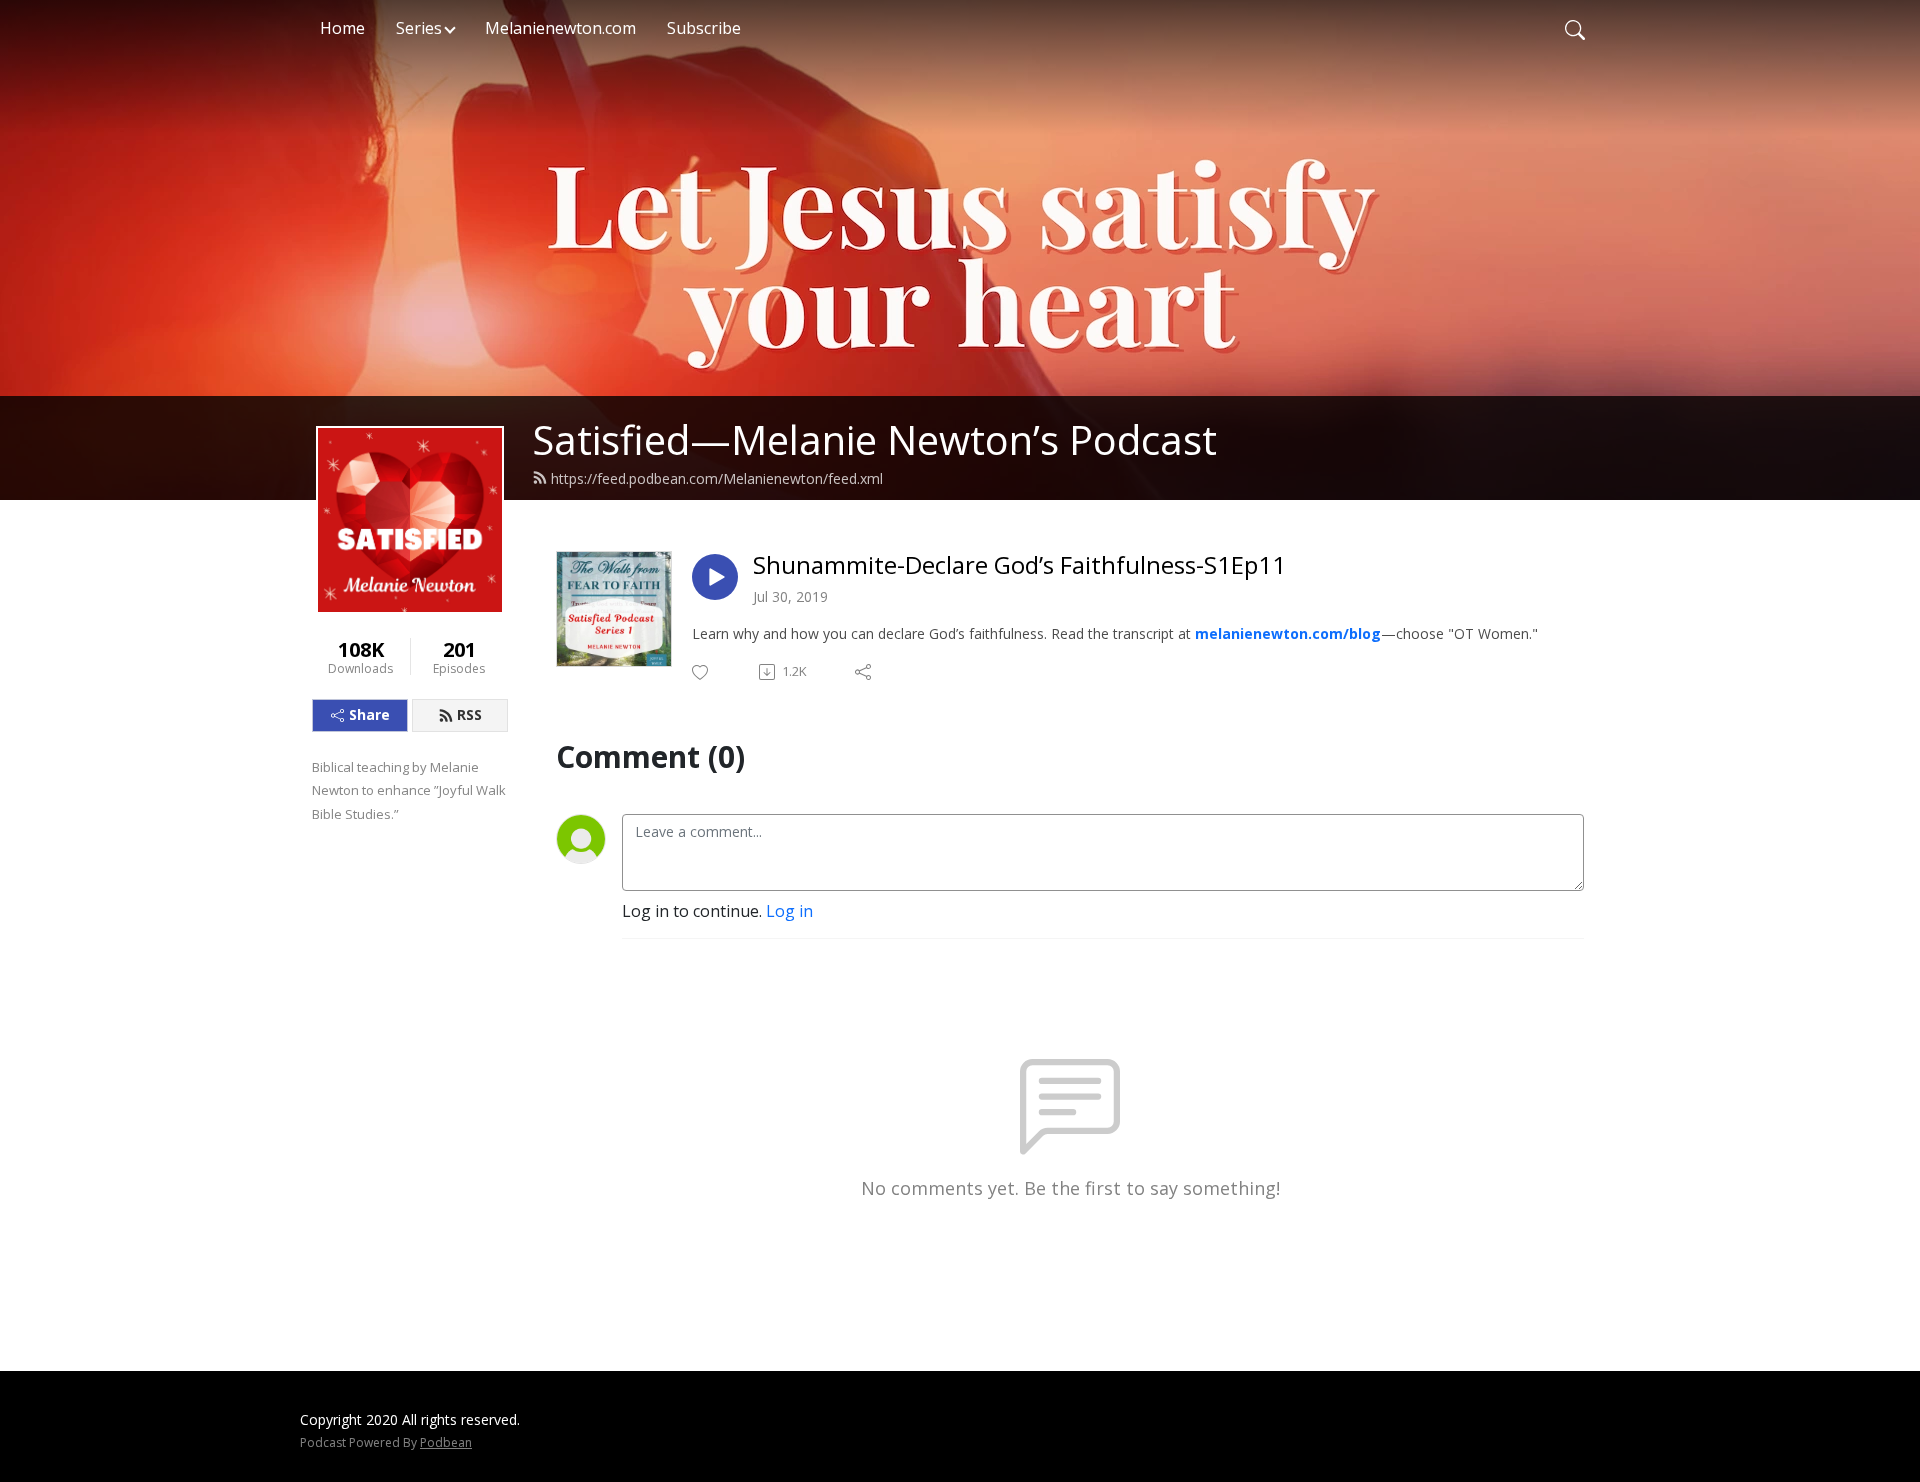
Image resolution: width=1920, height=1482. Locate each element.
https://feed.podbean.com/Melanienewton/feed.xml (717, 478)
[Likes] (701, 672)
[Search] (1575, 28)
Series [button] (419, 28)
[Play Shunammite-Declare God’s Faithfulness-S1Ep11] (715, 577)
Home (342, 28)
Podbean (446, 1442)
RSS (469, 714)
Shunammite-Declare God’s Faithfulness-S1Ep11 (1019, 565)
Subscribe (704, 28)
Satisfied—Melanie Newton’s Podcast (874, 439)
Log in (789, 911)
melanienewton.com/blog (1288, 633)
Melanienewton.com (560, 28)
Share (369, 714)
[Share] (864, 672)
